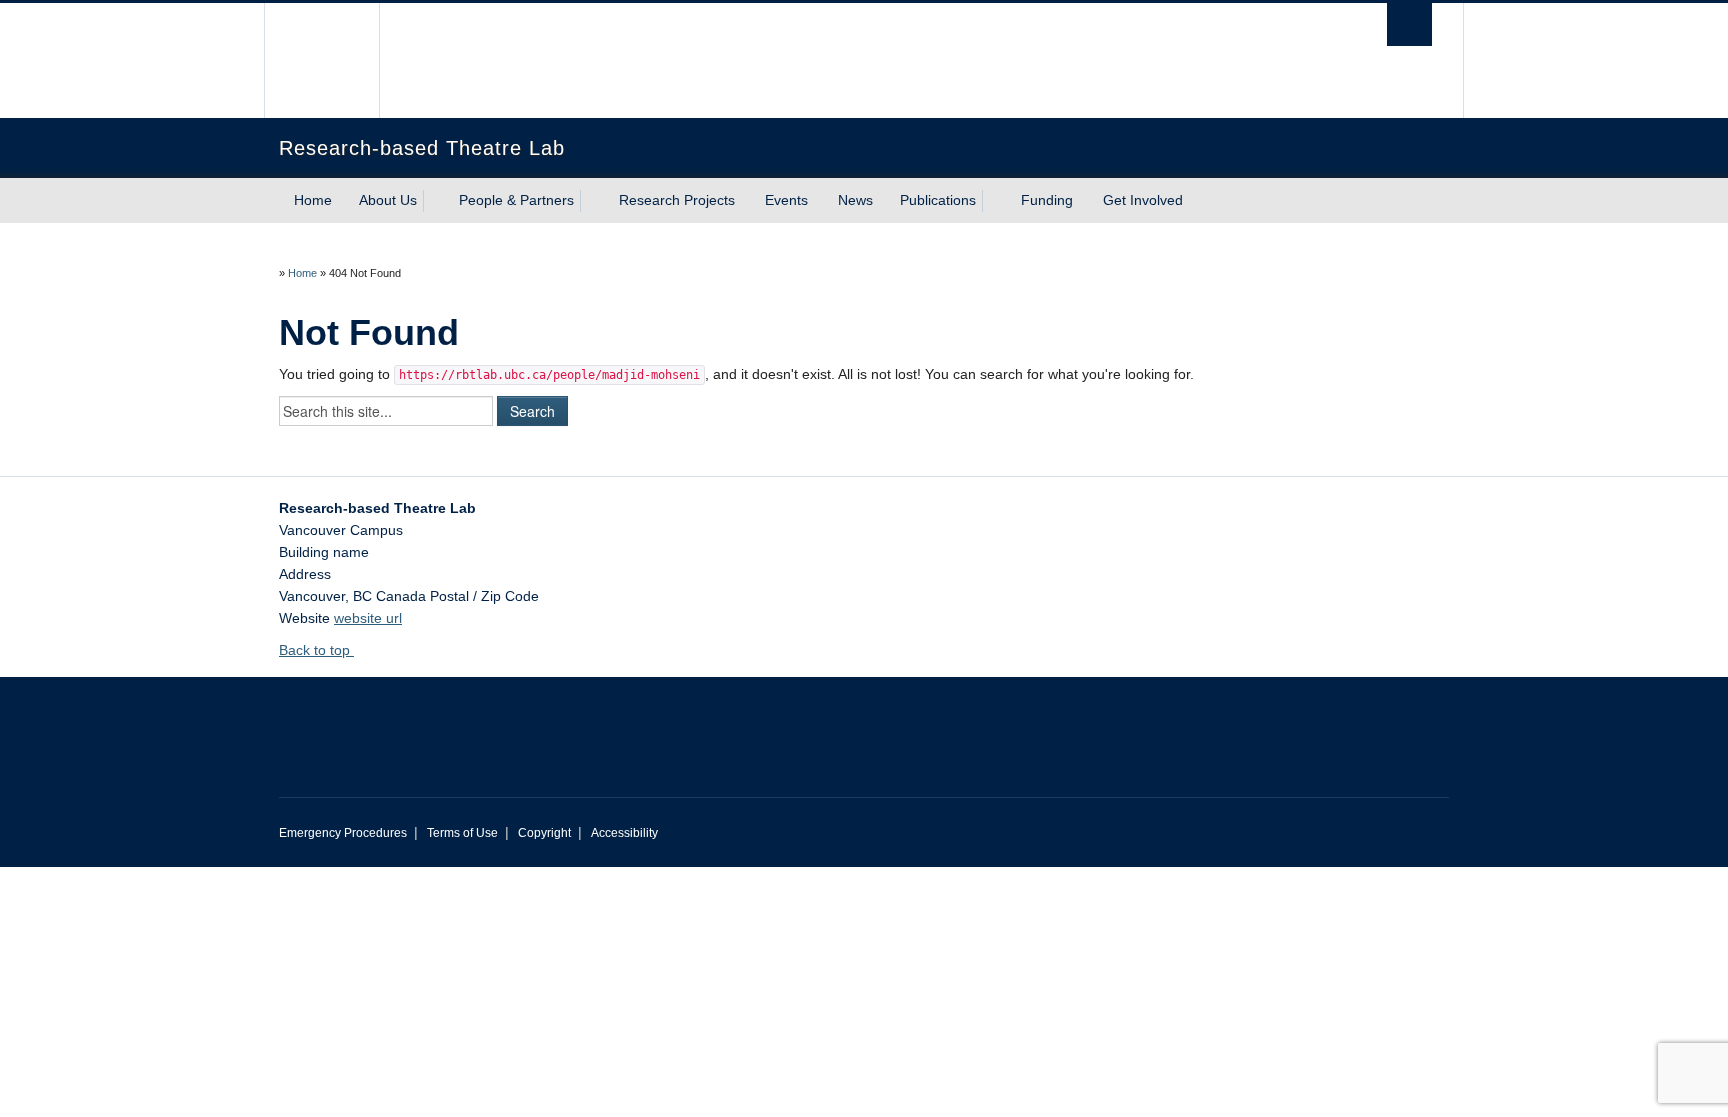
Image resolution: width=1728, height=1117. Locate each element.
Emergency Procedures (343, 833)
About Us (388, 200)
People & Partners (516, 200)
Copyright (544, 833)
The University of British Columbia (321, 60)
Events (786, 200)
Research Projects (677, 200)
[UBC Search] (1409, 24)
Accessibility (624, 833)
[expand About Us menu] (435, 201)
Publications (938, 200)
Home (313, 200)
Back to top (316, 650)
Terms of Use (462, 833)
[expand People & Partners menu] (592, 201)
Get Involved (1143, 200)
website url (368, 618)
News (855, 200)
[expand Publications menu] (994, 201)
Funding (1047, 200)
